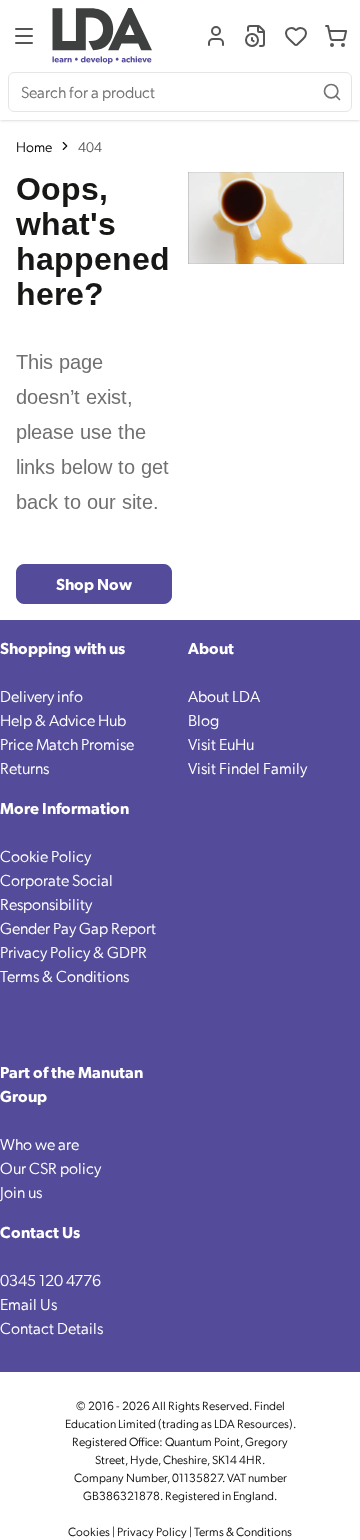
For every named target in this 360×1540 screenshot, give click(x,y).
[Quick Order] (256, 36)
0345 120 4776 (50, 1279)
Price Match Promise (67, 743)
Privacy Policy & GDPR (73, 951)
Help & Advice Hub (63, 719)
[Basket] (336, 36)
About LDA (224, 695)
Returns (24, 767)
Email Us (28, 1303)
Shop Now (94, 583)
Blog (203, 719)
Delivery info (41, 695)
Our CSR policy (50, 1167)
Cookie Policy (45, 855)
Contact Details (51, 1327)
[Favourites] (296, 36)
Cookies (90, 1531)
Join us (21, 1191)
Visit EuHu (221, 743)
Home (34, 146)
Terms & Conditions (64, 975)
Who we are (39, 1143)
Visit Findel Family (247, 767)
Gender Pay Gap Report (78, 927)
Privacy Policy (152, 1531)
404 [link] (90, 146)
